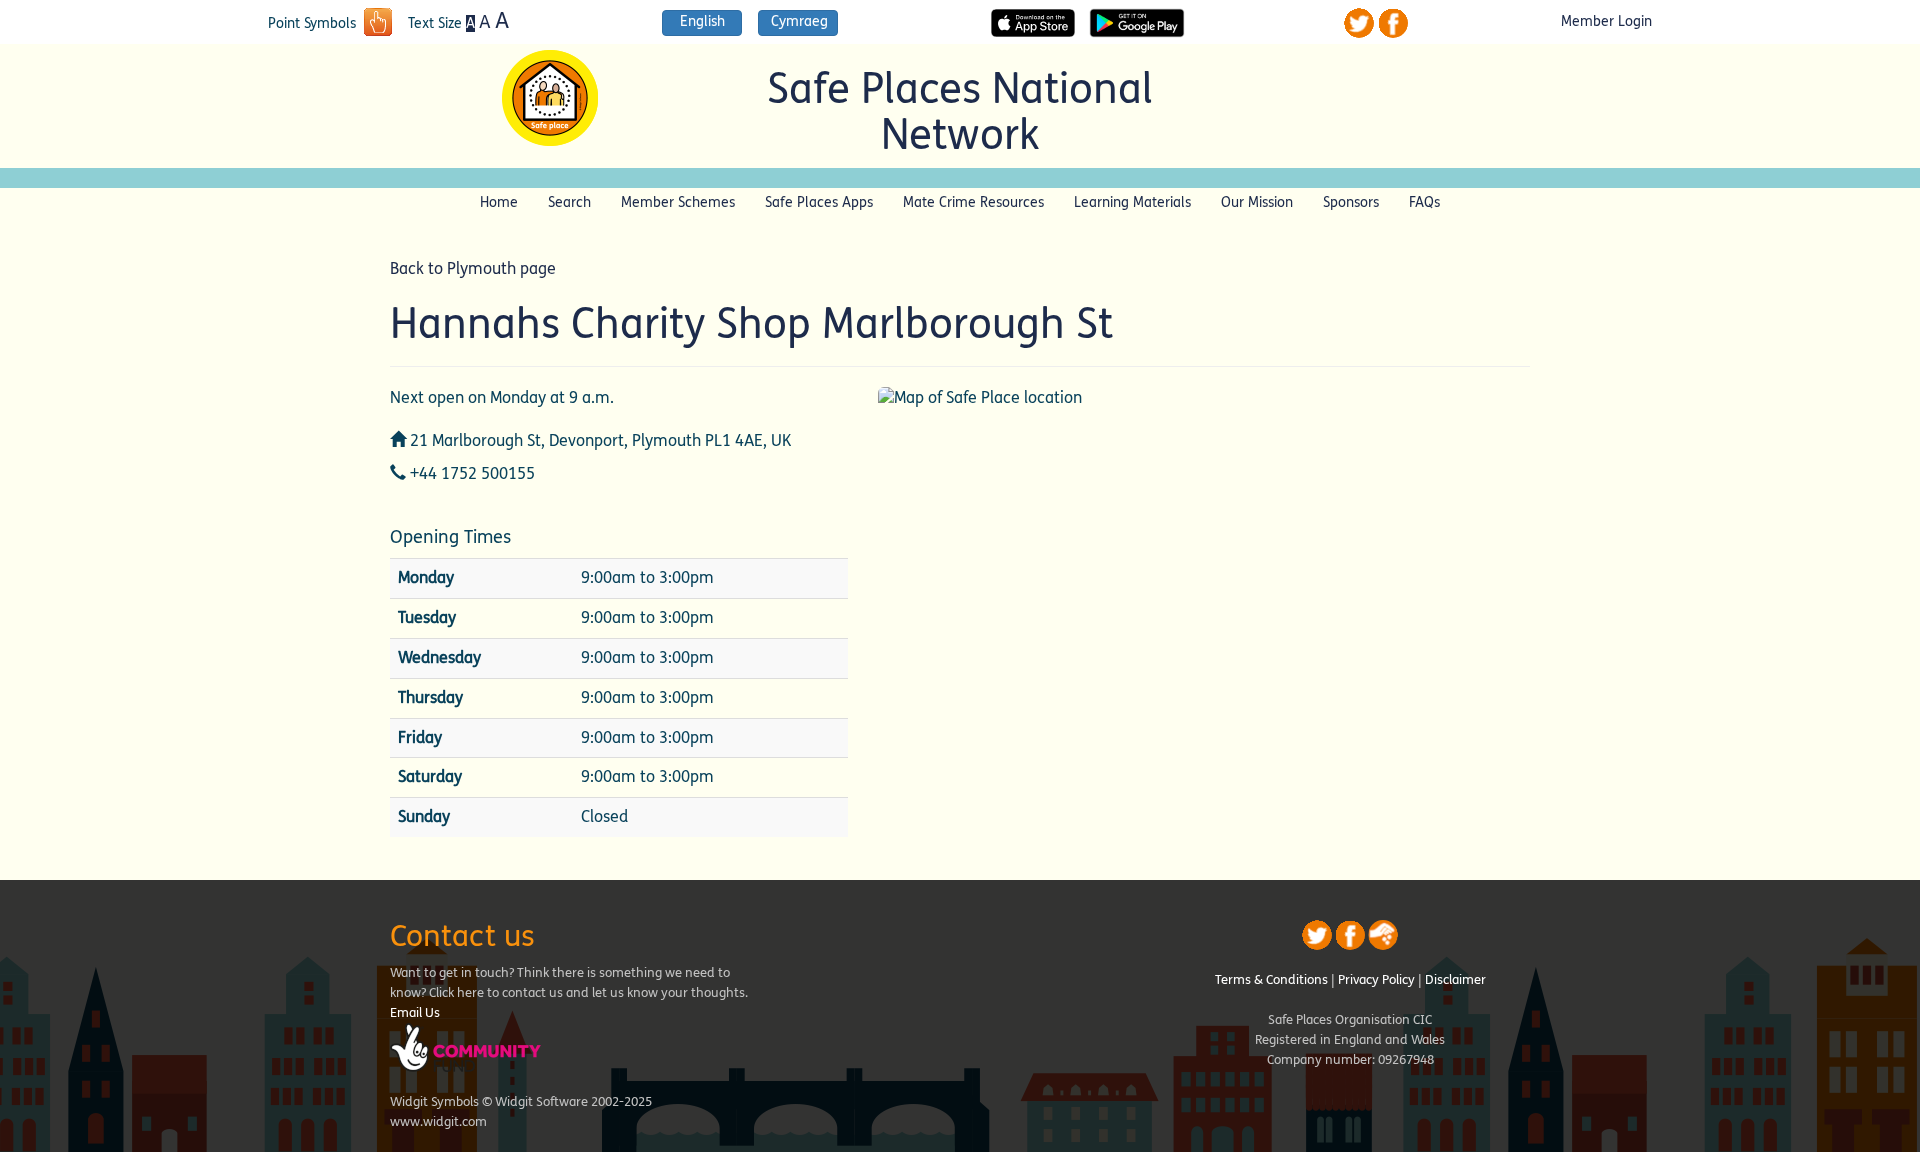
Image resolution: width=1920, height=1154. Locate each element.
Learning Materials (1132, 202)
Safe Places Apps (819, 202)
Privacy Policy (1376, 980)
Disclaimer (1455, 980)
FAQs (1424, 202)
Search (569, 202)
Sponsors (1351, 202)
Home (499, 202)
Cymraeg (799, 22)
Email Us (415, 1013)
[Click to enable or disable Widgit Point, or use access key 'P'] (378, 24)
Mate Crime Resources (973, 202)
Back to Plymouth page (473, 268)
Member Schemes (678, 202)
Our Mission (1257, 202)
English (702, 22)
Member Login (1606, 22)
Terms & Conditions (1271, 980)
